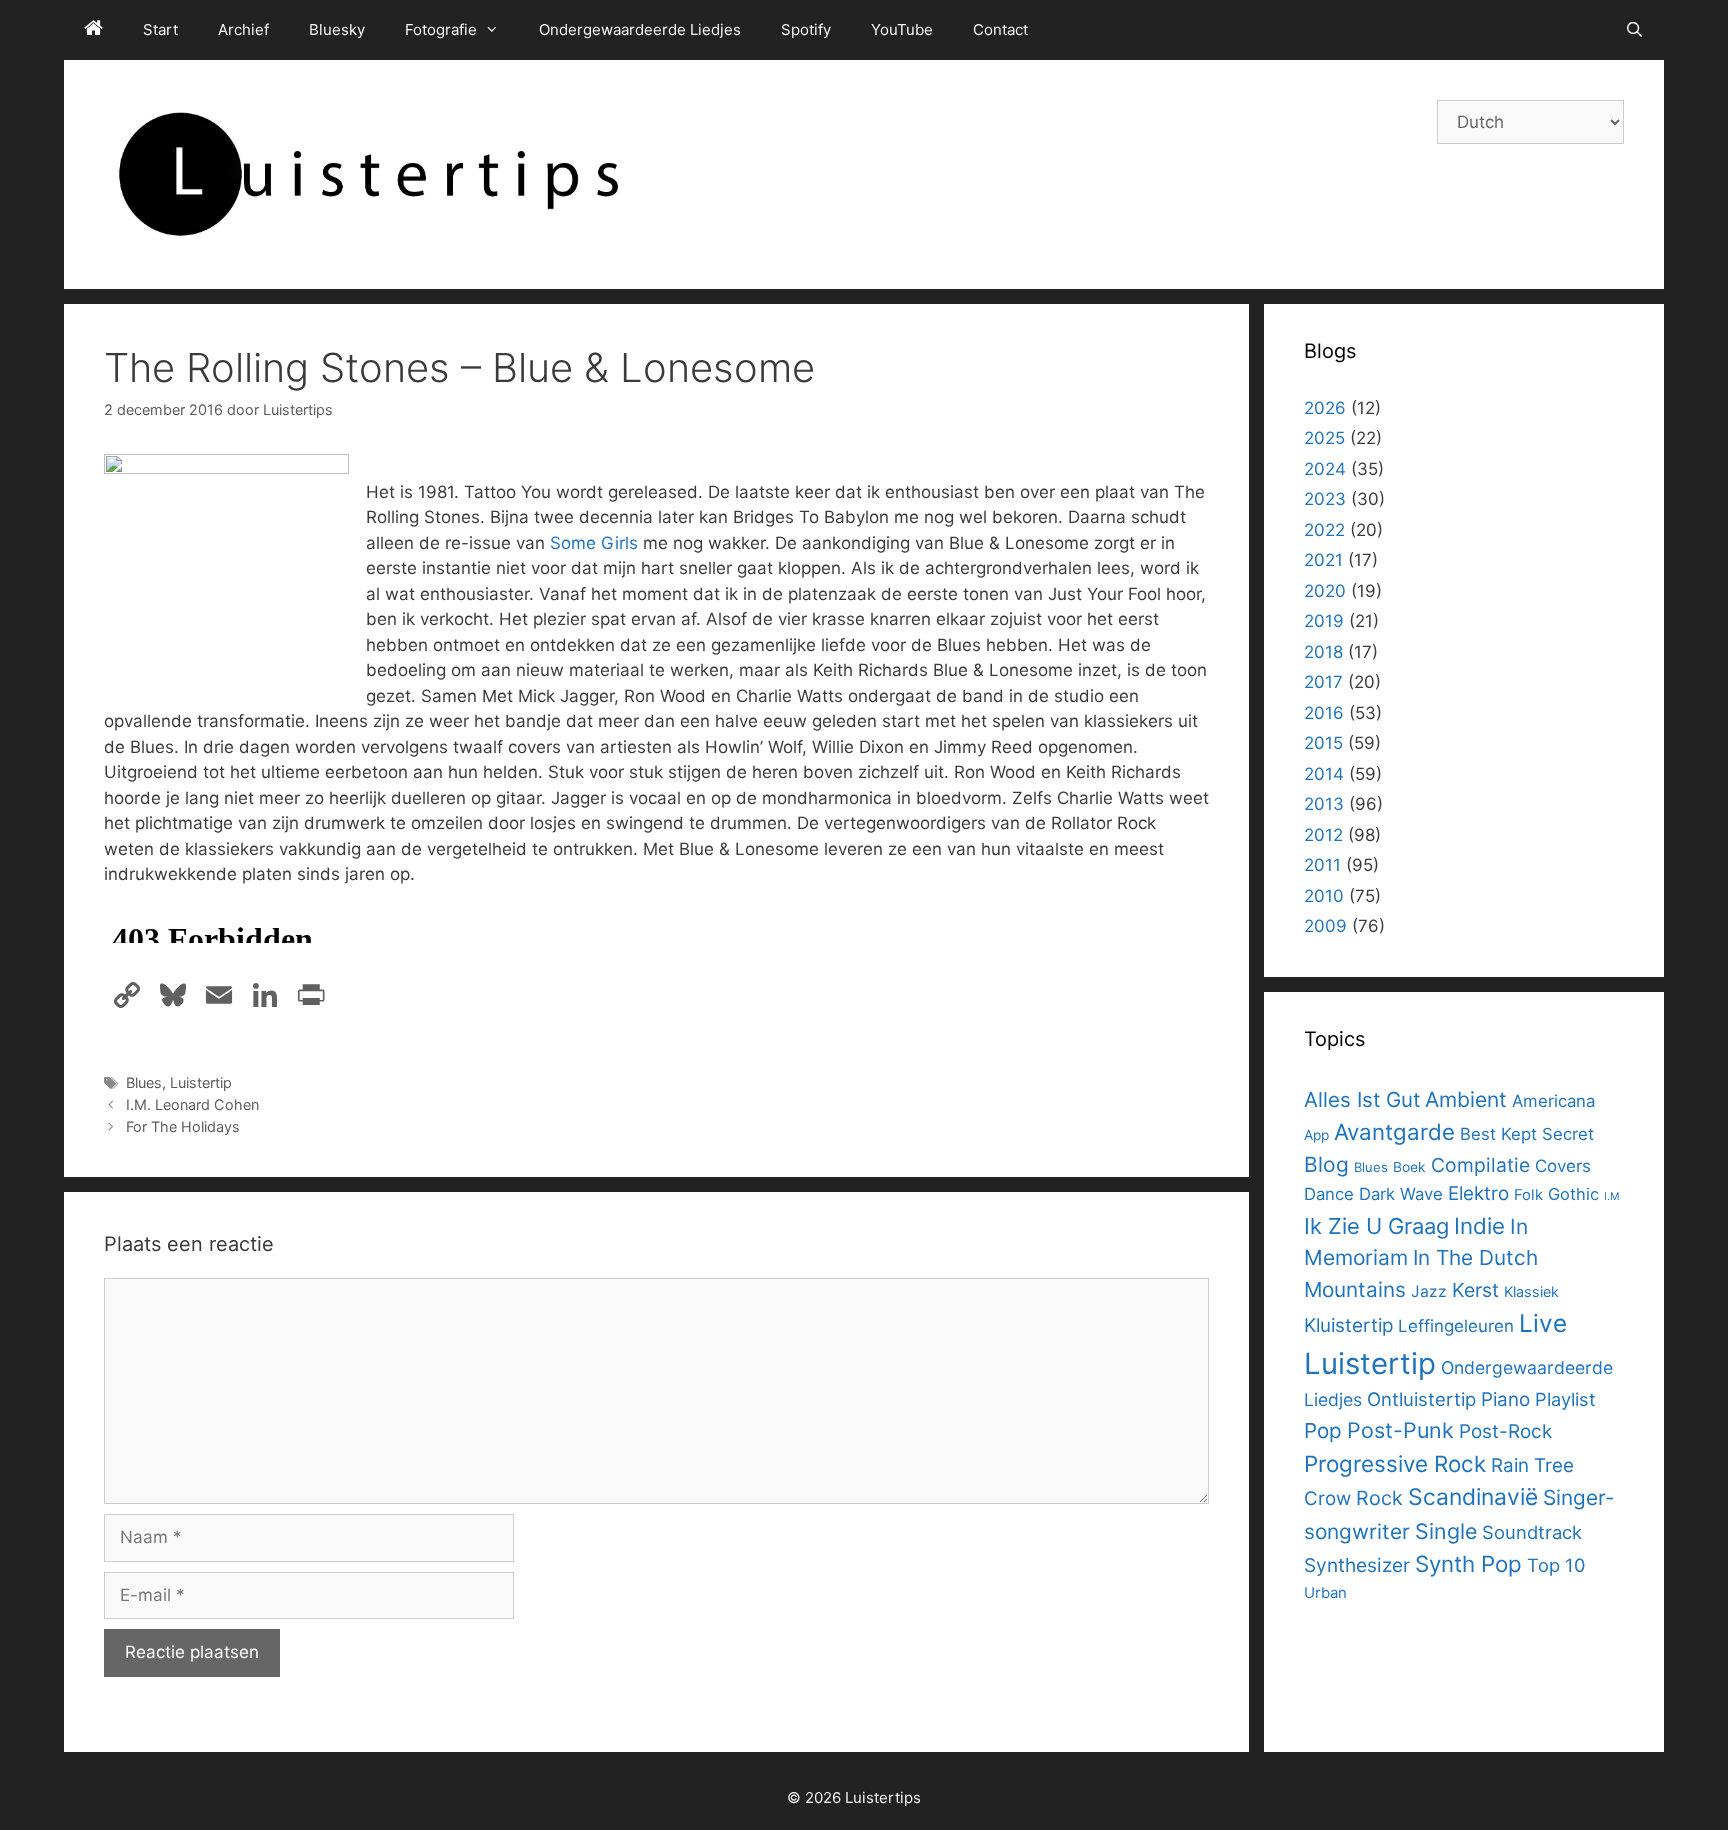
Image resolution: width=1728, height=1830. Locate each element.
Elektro (1478, 1193)
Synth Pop (1468, 1563)
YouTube (902, 29)
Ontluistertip (1421, 1399)
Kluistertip (1348, 1325)
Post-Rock (1505, 1431)
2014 (1324, 774)
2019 (1324, 621)
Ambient (1466, 1099)
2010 (1324, 896)
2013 (1324, 804)
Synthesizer (1357, 1565)
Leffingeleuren (1456, 1326)
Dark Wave (1401, 1194)
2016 (1324, 713)
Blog (1326, 1164)
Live (1543, 1323)
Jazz (1429, 1291)
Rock (1379, 1498)
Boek (1409, 1167)
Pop (1323, 1430)
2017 (1323, 682)
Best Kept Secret (1527, 1134)
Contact (1000, 29)
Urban (1325, 1592)
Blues (144, 1082)
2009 (1325, 926)
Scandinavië (1473, 1497)
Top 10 (1556, 1565)
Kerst (1475, 1290)
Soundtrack (1532, 1532)
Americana (1553, 1101)
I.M (1611, 1196)
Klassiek (1531, 1291)
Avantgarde (1394, 1131)
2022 (1324, 530)
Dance (1329, 1194)
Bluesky (337, 29)
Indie (1479, 1225)
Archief (243, 29)
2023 (1325, 499)
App (1316, 1135)
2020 (1325, 591)
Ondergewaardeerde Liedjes (640, 29)
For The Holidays (183, 1126)
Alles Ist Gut (1362, 1099)
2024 (1325, 469)
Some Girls (594, 543)
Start (160, 29)
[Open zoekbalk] (1634, 30)
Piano (1505, 1399)
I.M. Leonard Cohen (192, 1104)
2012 (1323, 835)
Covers (1563, 1166)
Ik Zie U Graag (1376, 1226)
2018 (1323, 652)
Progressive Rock (1395, 1463)
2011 (1322, 865)
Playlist (1565, 1399)
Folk (1528, 1194)
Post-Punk (1400, 1430)
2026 (1325, 408)
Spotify (806, 29)
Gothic (1573, 1194)
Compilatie (1480, 1165)
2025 (1324, 438)
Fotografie (441, 29)
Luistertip (201, 1082)
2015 (1323, 743)
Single (1446, 1531)
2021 (1323, 560)
